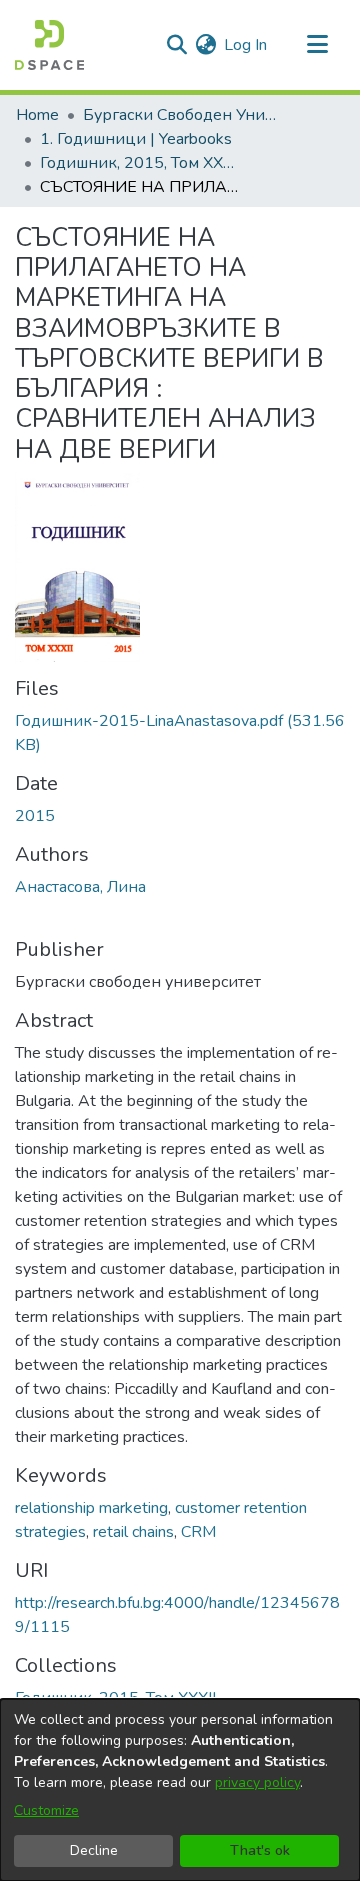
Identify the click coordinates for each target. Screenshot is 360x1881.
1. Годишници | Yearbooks (136, 139)
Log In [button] (246, 45)
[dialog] (180, 1790)
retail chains (133, 1532)
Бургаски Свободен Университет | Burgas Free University (183, 115)
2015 (35, 816)
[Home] (49, 45)
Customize (46, 1810)
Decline (94, 1850)
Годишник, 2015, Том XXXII (140, 163)
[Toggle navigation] (317, 45)
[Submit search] (176, 45)
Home (37, 115)
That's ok (260, 1850)
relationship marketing (91, 1508)
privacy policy (257, 1782)
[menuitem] (205, 45)
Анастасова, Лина (80, 887)
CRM (198, 1532)
